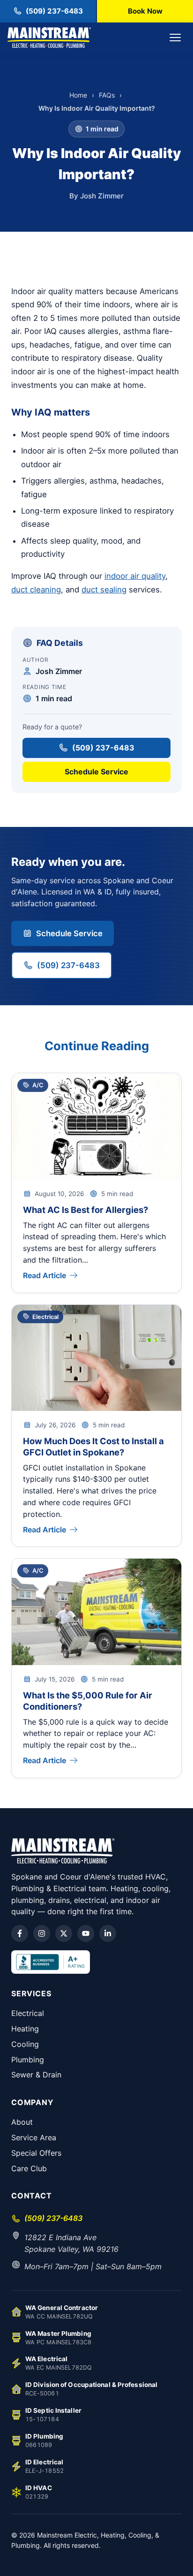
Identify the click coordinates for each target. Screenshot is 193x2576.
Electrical (28, 2013)
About (22, 2122)
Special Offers (36, 2153)
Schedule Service (96, 772)
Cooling (25, 2044)
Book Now (145, 11)
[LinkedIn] (108, 1933)
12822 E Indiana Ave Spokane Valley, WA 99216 (71, 2243)
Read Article (45, 1275)
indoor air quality (135, 576)
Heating (25, 2029)
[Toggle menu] (175, 38)
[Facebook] (20, 1933)
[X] (64, 1933)
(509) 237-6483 (103, 748)
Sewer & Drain (36, 2075)
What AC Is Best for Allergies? (85, 1210)
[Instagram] (42, 1933)
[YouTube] (86, 1933)
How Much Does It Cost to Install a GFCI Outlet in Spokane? (93, 1447)
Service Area (34, 2137)
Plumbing (28, 2060)
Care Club (29, 2168)
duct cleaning (36, 590)
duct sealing (104, 590)
